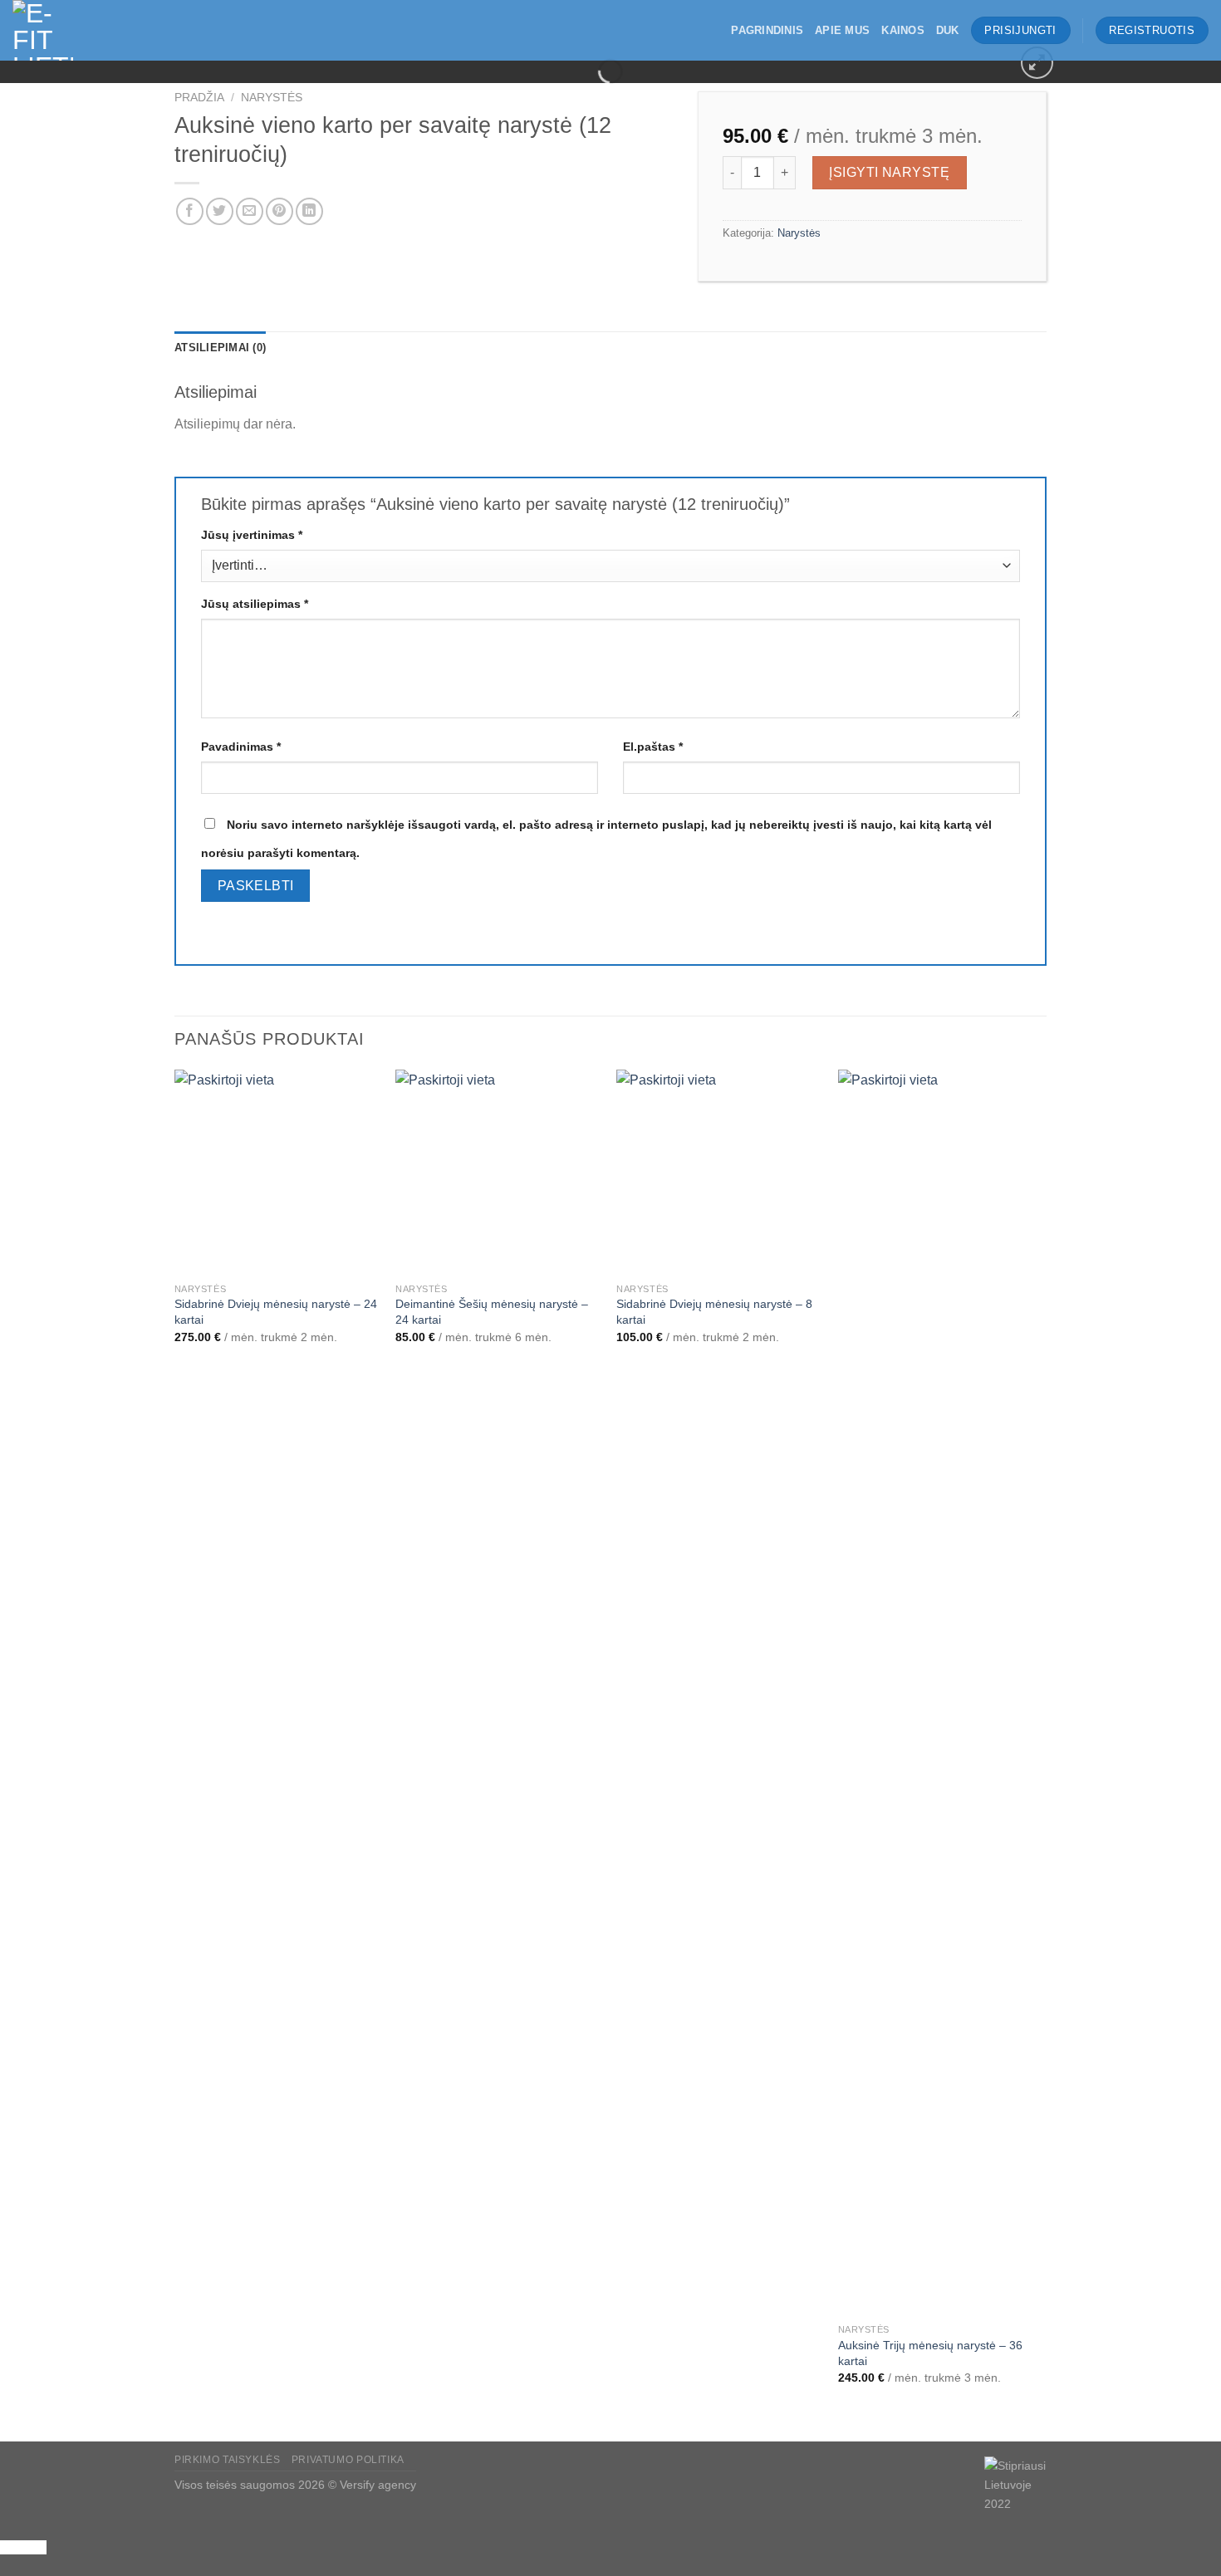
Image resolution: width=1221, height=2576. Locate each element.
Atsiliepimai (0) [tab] (220, 348)
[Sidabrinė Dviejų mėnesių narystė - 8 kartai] (719, 1172)
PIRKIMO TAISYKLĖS (227, 2460)
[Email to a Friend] (250, 211)
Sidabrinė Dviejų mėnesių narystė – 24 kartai (276, 1312)
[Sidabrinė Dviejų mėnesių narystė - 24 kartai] (277, 1172)
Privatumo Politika (348, 2460)
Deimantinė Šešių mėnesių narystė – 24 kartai (492, 1312)
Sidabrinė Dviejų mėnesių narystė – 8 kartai (714, 1312)
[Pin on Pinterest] (280, 211)
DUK (948, 30)
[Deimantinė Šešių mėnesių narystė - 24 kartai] (498, 1172)
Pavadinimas (241, 747)
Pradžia (199, 98)
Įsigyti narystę (889, 172)
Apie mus (842, 30)
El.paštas (653, 747)
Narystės (272, 98)
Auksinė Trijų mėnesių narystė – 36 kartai (930, 2353)
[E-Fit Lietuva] (96, 30)
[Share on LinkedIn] (309, 211)
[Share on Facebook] (190, 211)
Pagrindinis (767, 30)
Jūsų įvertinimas (252, 535)
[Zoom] (1037, 63)
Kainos (903, 30)
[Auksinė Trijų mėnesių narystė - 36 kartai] (941, 1692)
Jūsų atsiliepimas (255, 604)
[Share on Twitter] (220, 211)
